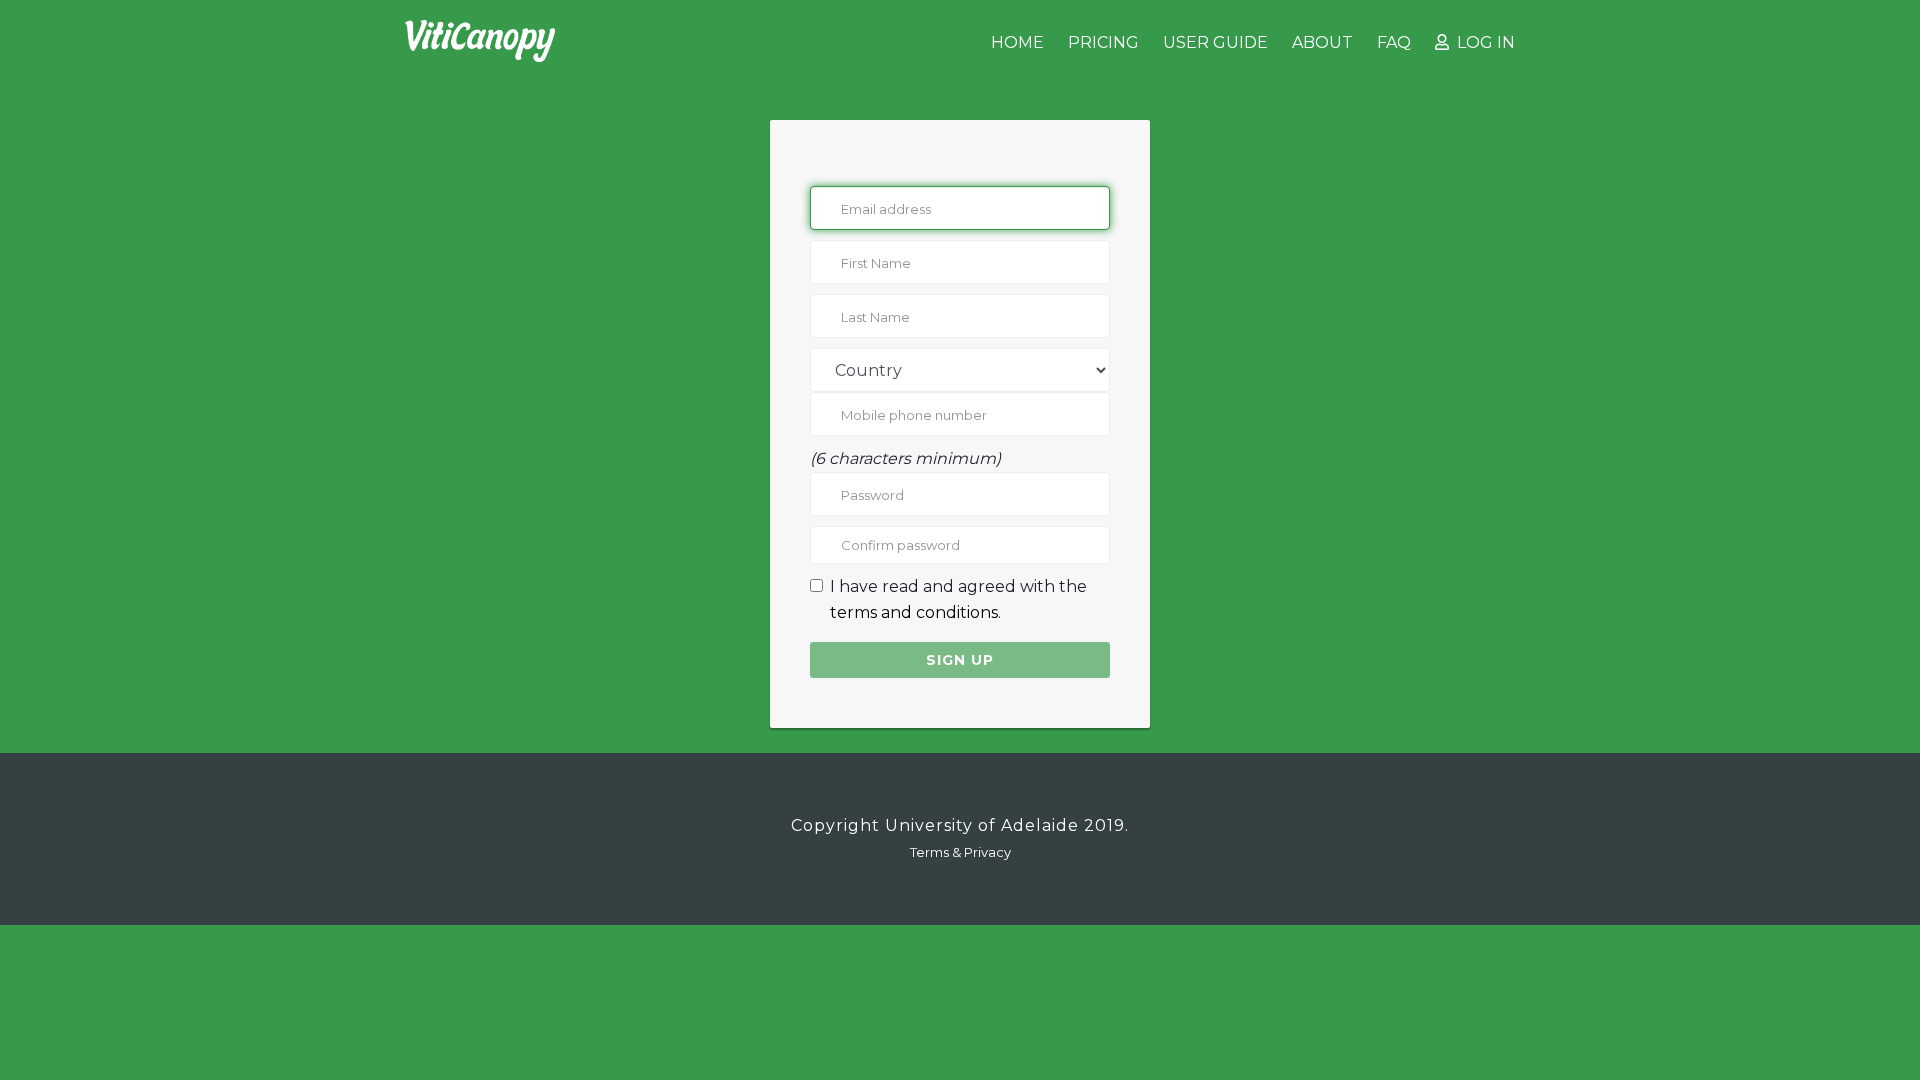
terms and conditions (914, 612)
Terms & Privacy (960, 852)
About (1322, 42)
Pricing (1103, 42)
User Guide (1215, 42)
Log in (1482, 42)
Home (1017, 42)
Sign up (960, 660)
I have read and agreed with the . (958, 599)
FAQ (1394, 42)
